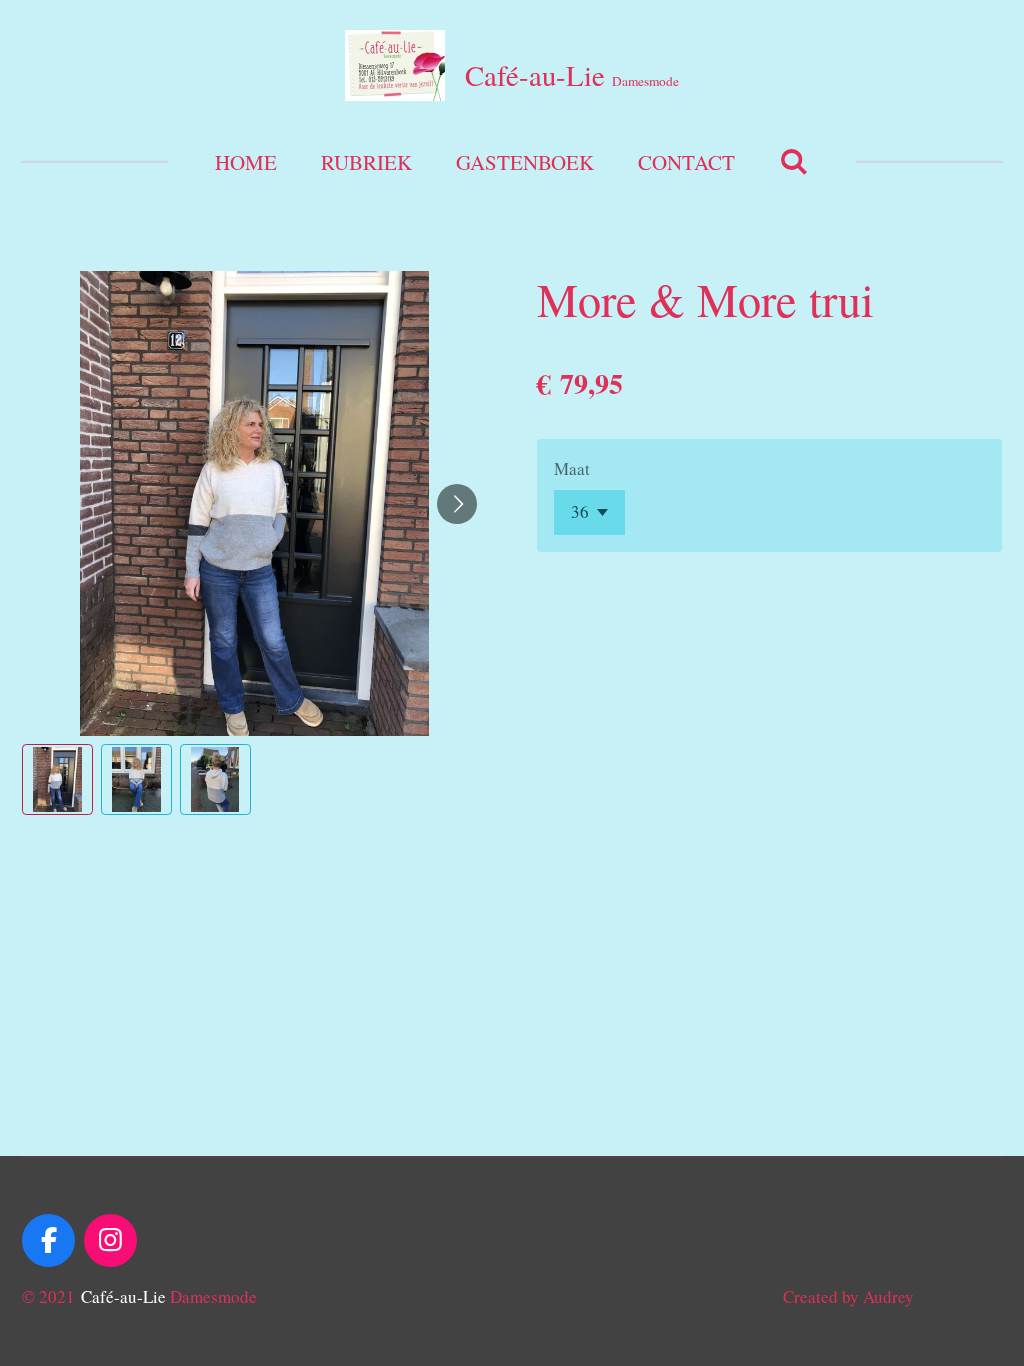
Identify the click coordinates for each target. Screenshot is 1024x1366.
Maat (572, 468)
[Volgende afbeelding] (457, 504)
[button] (57, 779)
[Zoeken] (793, 161)
